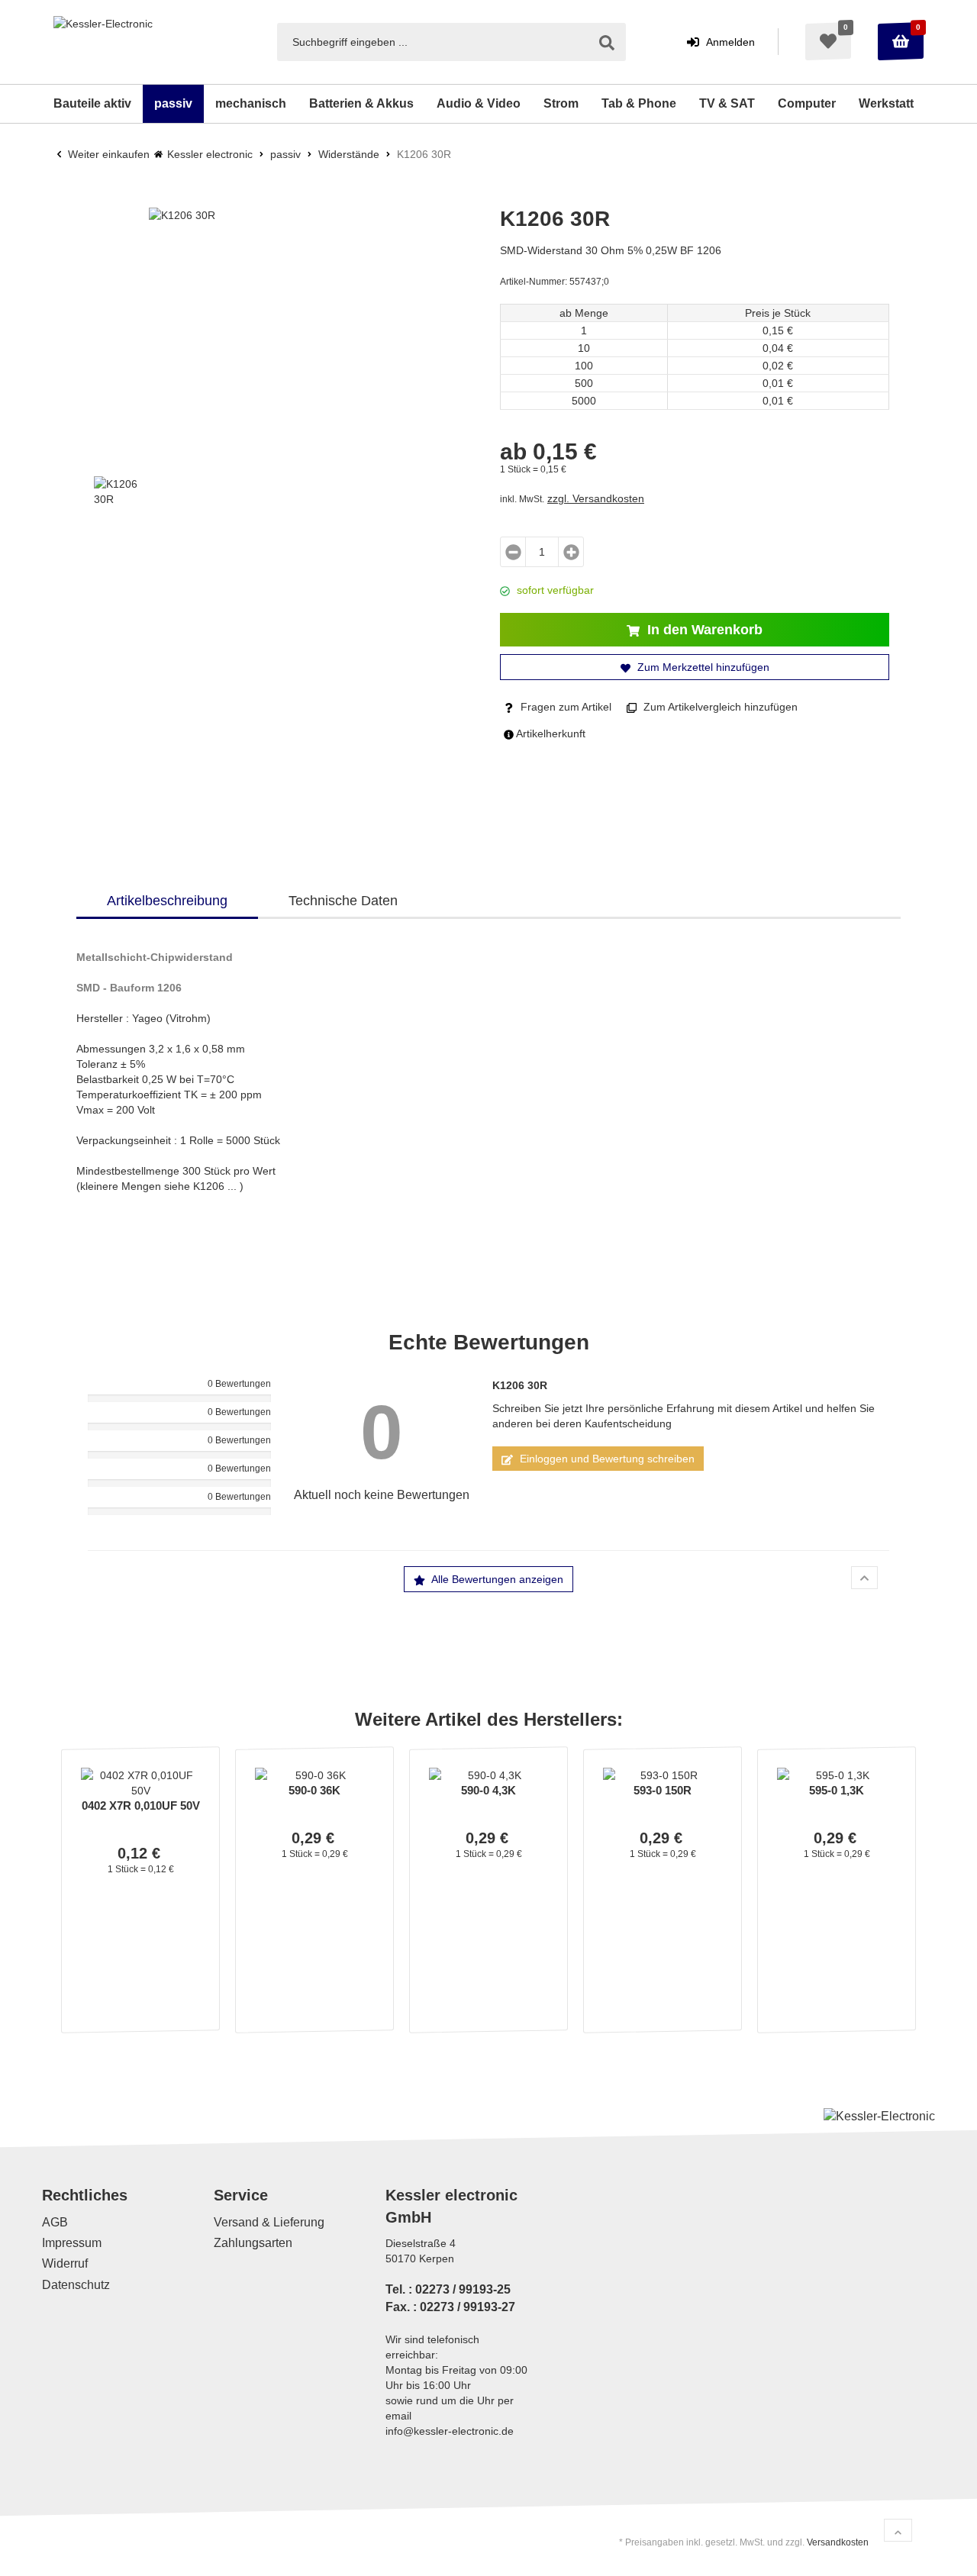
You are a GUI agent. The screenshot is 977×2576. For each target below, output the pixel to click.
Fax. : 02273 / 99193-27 (450, 2307)
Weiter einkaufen (107, 154)
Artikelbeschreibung (167, 901)
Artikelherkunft (550, 733)
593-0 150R (663, 1790)
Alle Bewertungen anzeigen (496, 1579)
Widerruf (65, 2264)
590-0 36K (314, 1790)
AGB (55, 2222)
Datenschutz (76, 2285)
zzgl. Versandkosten (596, 498)
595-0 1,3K (837, 1790)
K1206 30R (520, 1385)
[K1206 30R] (282, 341)
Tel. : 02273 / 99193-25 (448, 2289)
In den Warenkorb (703, 630)
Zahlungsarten (253, 2243)
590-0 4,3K (488, 1790)
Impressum (72, 2243)
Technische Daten (343, 901)
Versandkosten (838, 2542)
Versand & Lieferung (269, 2222)
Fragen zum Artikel (564, 707)
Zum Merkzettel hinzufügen (702, 667)
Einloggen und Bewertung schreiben (606, 1459)
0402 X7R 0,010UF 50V (141, 1805)
